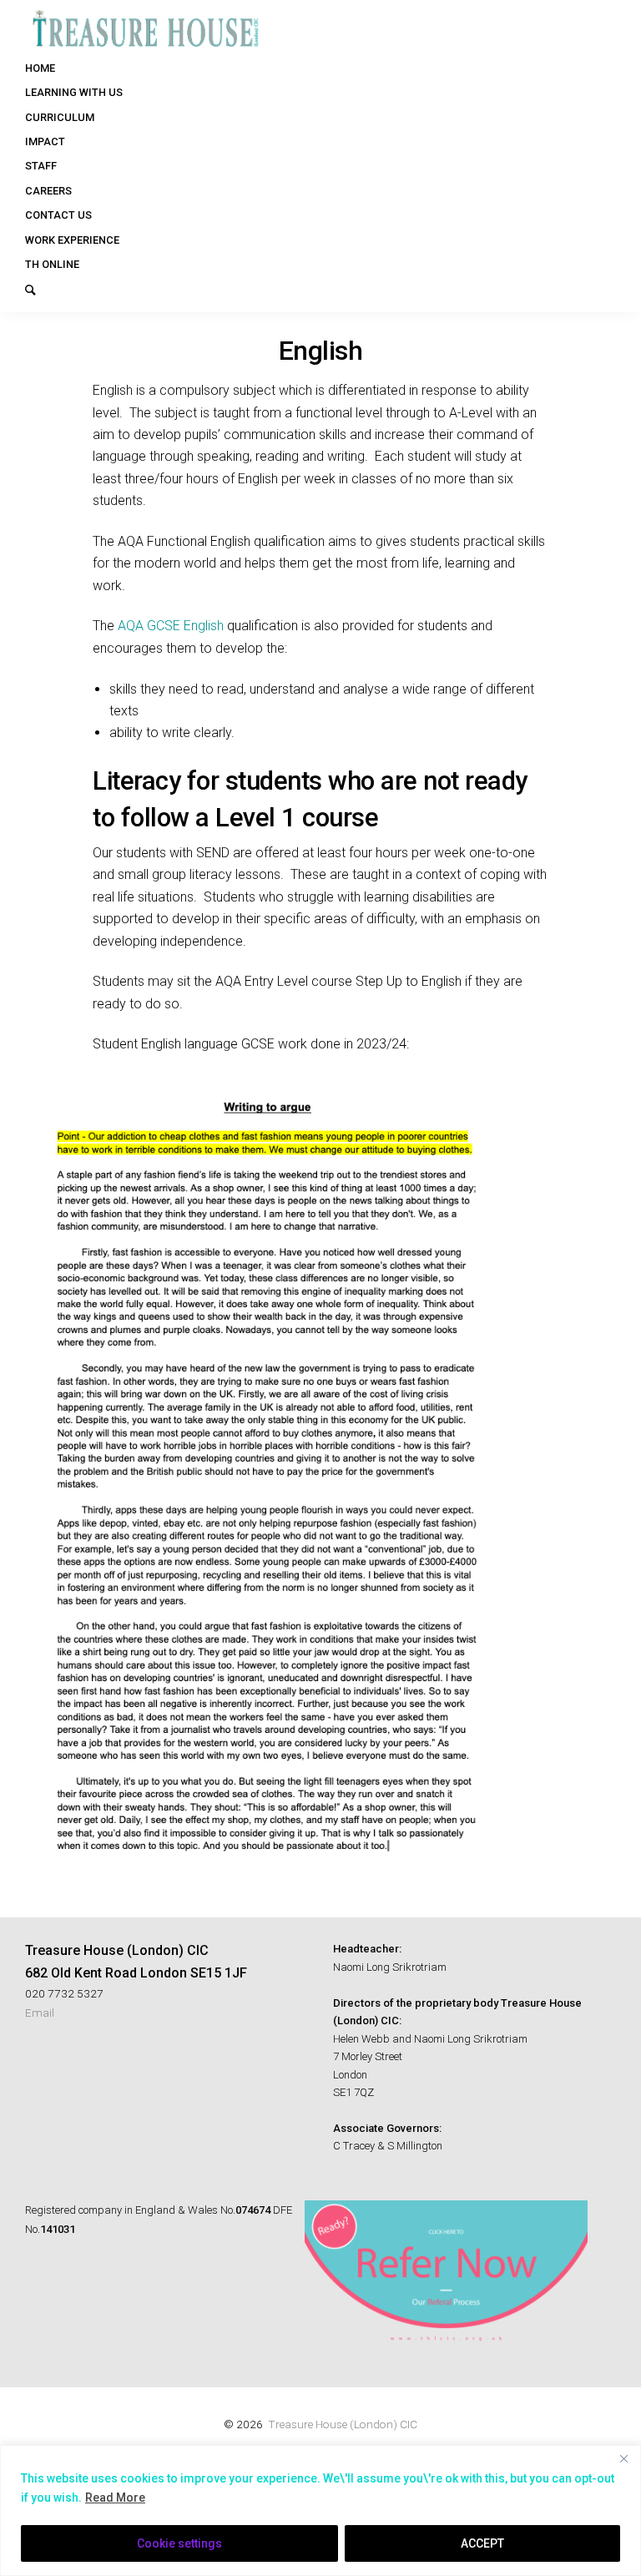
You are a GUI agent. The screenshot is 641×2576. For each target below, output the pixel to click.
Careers (48, 191)
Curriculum (60, 117)
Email (40, 2013)
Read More (115, 2498)
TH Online (52, 264)
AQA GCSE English (171, 626)
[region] (320, 2510)
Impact (45, 141)
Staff (41, 166)
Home (40, 68)
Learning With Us (74, 92)
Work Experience (72, 240)
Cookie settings (179, 2543)
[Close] (623, 2459)
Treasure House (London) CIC (343, 2424)
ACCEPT (482, 2543)
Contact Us (58, 215)
